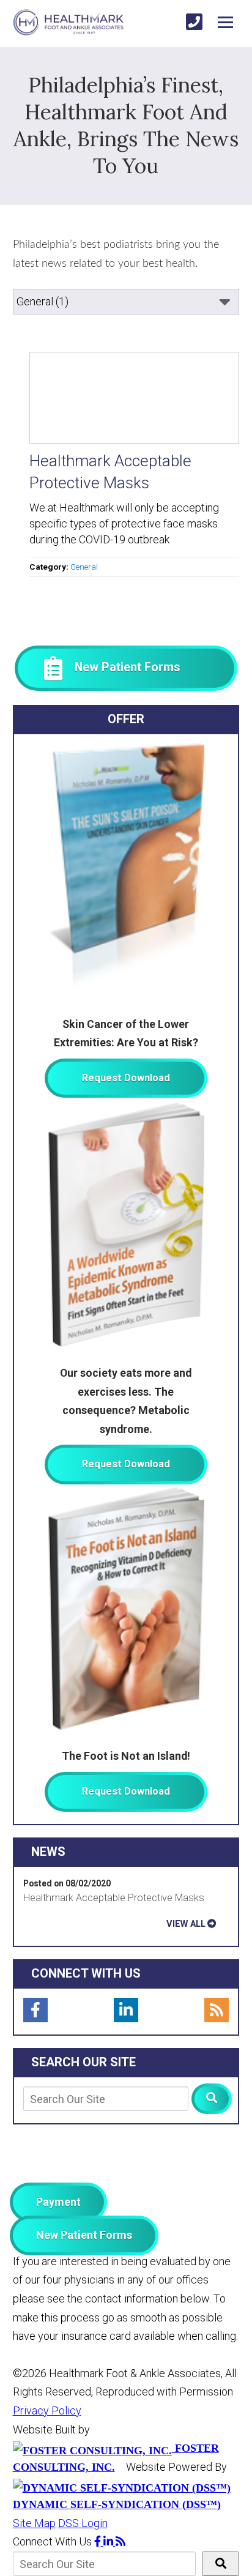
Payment (58, 2202)
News (48, 1852)
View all (186, 1924)
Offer (126, 719)
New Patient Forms (84, 2235)
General (84, 567)
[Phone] (194, 22)
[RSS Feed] (217, 2010)
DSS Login (83, 2523)
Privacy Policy (47, 2410)
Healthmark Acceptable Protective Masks (114, 1898)
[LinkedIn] (126, 2010)
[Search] (212, 2099)
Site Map (34, 2523)
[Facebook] (35, 2010)
